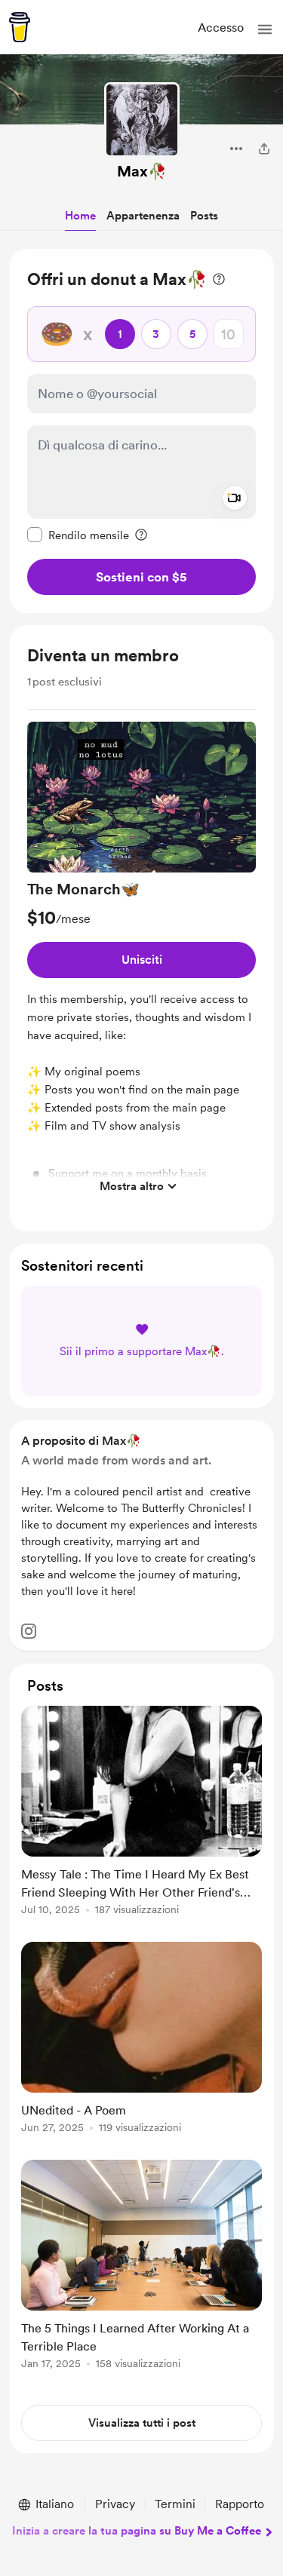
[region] (141, 431)
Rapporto (240, 2504)
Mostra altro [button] (132, 1186)
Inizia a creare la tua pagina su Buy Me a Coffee (137, 2531)
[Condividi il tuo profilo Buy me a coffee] (264, 149)
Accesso (221, 28)
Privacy (115, 2504)
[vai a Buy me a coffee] (20, 27)
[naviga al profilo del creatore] (142, 120)
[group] (141, 961)
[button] (265, 29)
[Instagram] (29, 1631)
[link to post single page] (141, 1813)
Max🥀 (142, 171)
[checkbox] (78, 535)
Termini (175, 2504)
